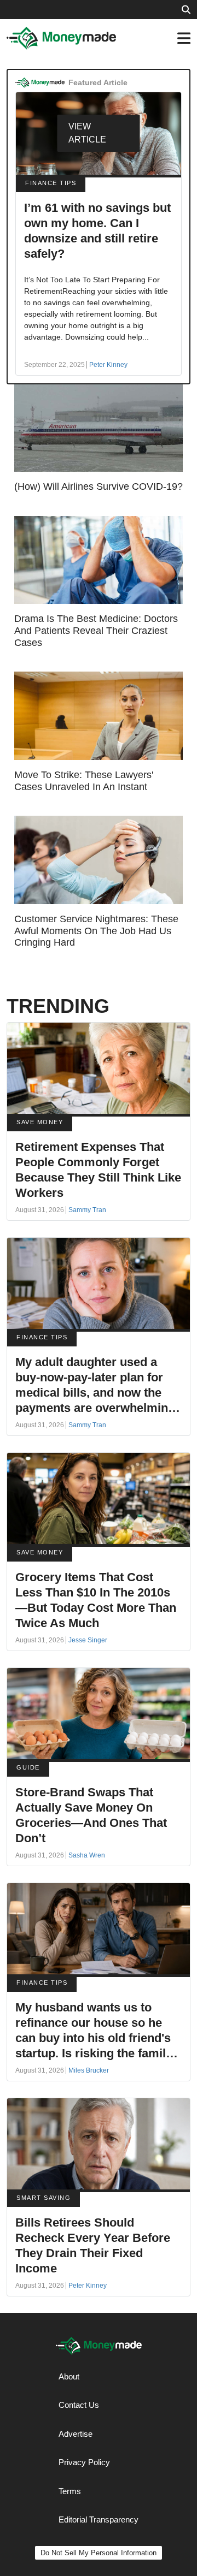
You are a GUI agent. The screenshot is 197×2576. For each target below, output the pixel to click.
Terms (70, 2491)
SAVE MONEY (40, 1122)
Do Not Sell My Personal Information (99, 2553)
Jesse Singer (88, 1640)
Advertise (76, 2434)
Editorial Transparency (99, 2519)
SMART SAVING (44, 2198)
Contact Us (79, 2405)
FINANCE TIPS (51, 183)
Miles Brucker (89, 2070)
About (69, 2376)
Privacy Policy (84, 2462)
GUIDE (28, 1767)
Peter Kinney (108, 365)
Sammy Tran (87, 1210)
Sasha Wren (87, 1855)
